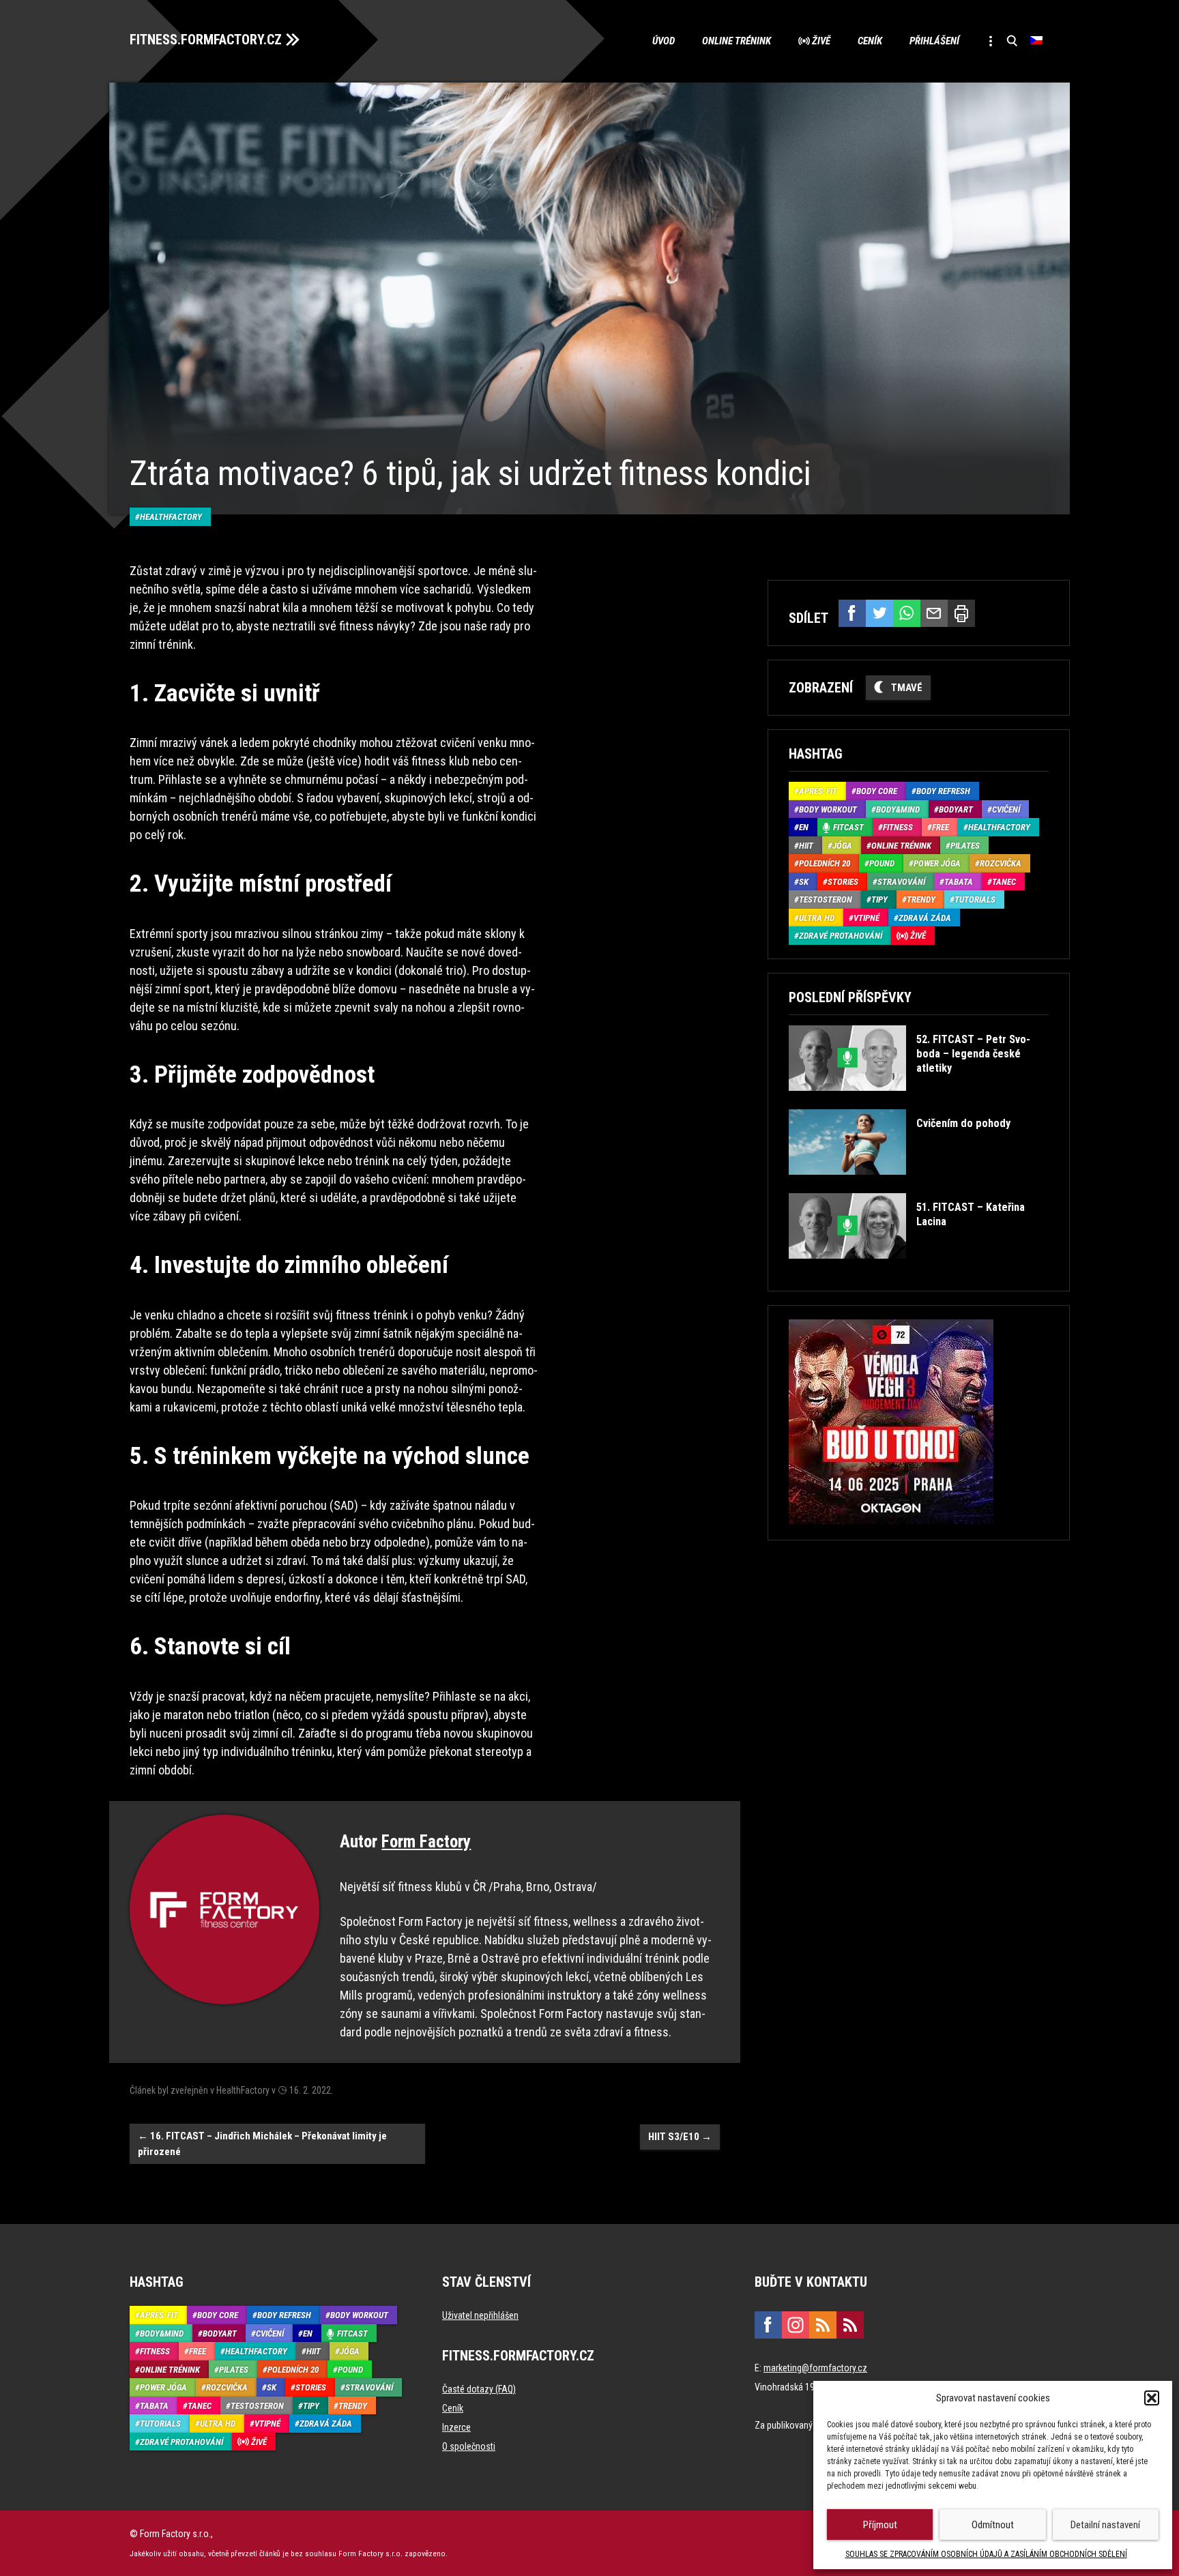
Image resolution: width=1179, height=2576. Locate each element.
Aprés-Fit (818, 791)
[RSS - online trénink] (850, 2325)
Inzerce (456, 2427)
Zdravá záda (925, 918)
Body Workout (828, 809)
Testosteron (826, 899)
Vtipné (867, 918)
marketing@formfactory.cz (815, 2368)
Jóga (842, 846)
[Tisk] (961, 613)
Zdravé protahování (841, 936)
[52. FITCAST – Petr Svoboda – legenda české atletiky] (917, 1101)
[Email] (934, 613)
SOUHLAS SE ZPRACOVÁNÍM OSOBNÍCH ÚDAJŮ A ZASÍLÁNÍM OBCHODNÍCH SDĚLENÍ (986, 2554)
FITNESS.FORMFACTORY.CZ (206, 40)
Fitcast (848, 827)
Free (941, 827)
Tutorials (975, 899)
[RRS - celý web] (823, 2325)
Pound (882, 863)
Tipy (879, 899)
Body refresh (943, 791)
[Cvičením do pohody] (899, 1185)
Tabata (959, 882)
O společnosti (469, 2446)
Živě (821, 41)
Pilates (965, 846)
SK (804, 882)
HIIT (806, 846)
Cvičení (1006, 809)
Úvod (664, 41)
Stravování (901, 882)
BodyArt (956, 809)
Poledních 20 (825, 863)
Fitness (898, 827)
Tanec (1004, 882)
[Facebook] (852, 613)
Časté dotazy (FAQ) (479, 2389)
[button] (1152, 2398)
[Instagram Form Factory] (796, 2325)
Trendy (921, 899)
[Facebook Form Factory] (768, 2325)
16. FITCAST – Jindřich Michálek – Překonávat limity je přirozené (262, 2144)
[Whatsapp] (907, 613)
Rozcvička (1001, 863)
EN (804, 827)
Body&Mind (898, 809)
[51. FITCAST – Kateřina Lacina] (917, 1269)
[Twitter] (879, 613)
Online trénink (737, 41)
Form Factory (426, 1842)
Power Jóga (937, 863)
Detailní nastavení (1105, 2525)
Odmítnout (993, 2525)
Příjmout (880, 2525)
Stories (843, 882)
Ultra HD (817, 918)
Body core (877, 791)
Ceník (870, 41)
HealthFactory (171, 517)
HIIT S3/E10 (680, 2137)
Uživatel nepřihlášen (480, 2315)
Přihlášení (934, 41)
